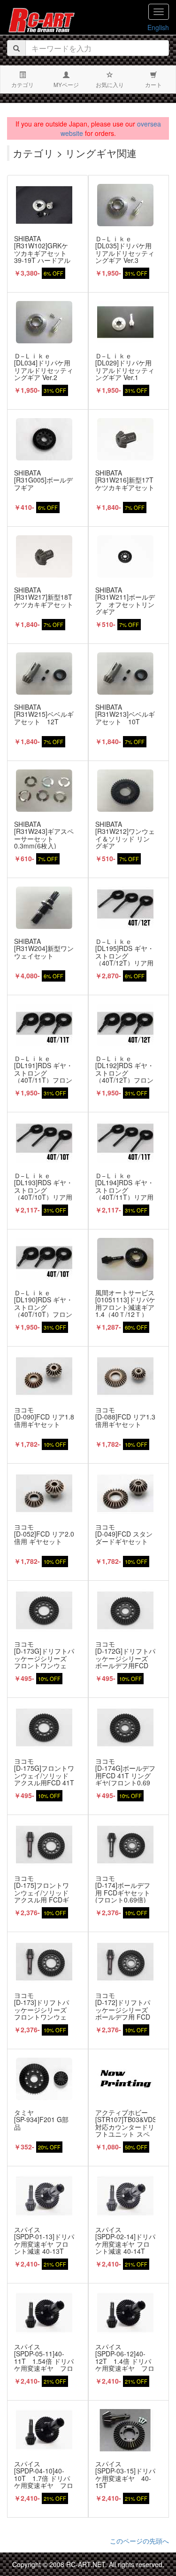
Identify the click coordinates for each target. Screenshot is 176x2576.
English (158, 27)
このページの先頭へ (139, 2541)
